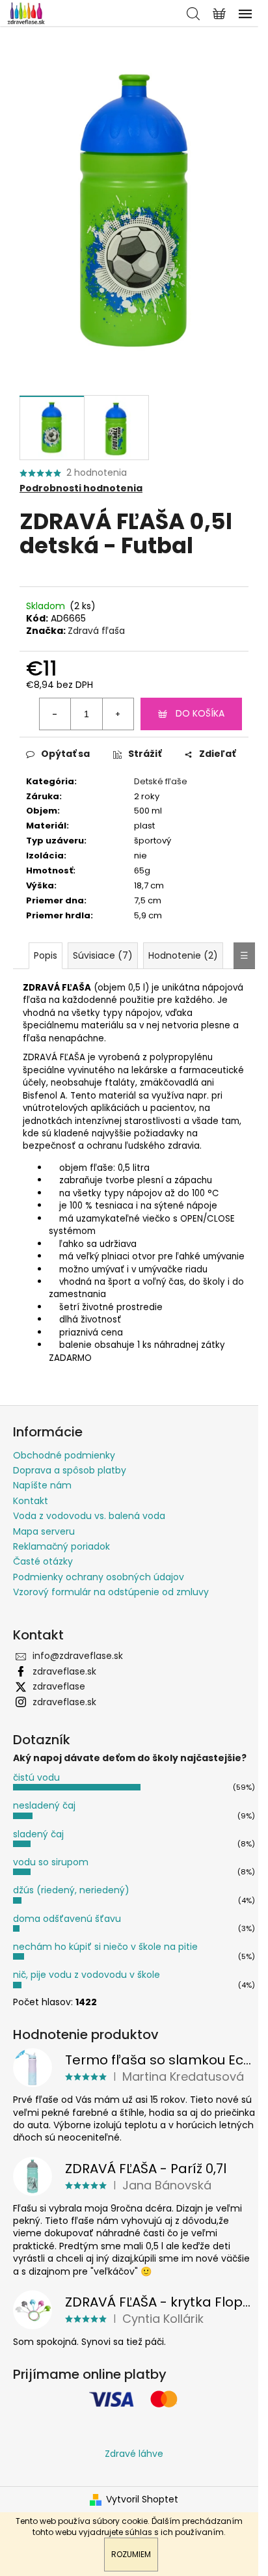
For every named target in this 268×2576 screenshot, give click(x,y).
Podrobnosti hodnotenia (81, 488)
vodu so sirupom (51, 1862)
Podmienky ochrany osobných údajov (99, 1577)
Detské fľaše (161, 781)
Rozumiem (131, 2554)
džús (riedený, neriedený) (71, 1890)
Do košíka (200, 713)
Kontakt (31, 1501)
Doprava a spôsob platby (70, 1470)
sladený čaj (38, 1834)
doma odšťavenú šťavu (67, 1919)
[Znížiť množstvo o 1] (55, 714)
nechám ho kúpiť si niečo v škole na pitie (105, 1947)
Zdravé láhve (134, 2454)
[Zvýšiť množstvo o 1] (118, 714)
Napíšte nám (42, 1485)
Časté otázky (43, 1561)
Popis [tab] (46, 955)
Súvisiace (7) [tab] (103, 955)
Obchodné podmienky (64, 1455)
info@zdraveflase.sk (78, 1656)
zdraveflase (59, 1686)
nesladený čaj (44, 1805)
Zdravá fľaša (96, 631)
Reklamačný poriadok (61, 1546)
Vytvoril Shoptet (142, 2500)
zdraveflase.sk (64, 1671)
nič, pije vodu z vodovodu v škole (87, 1975)
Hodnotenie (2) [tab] (183, 955)
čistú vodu (36, 1777)
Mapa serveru (44, 1531)
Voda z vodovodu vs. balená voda (89, 1516)
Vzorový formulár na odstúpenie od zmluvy (111, 1592)
